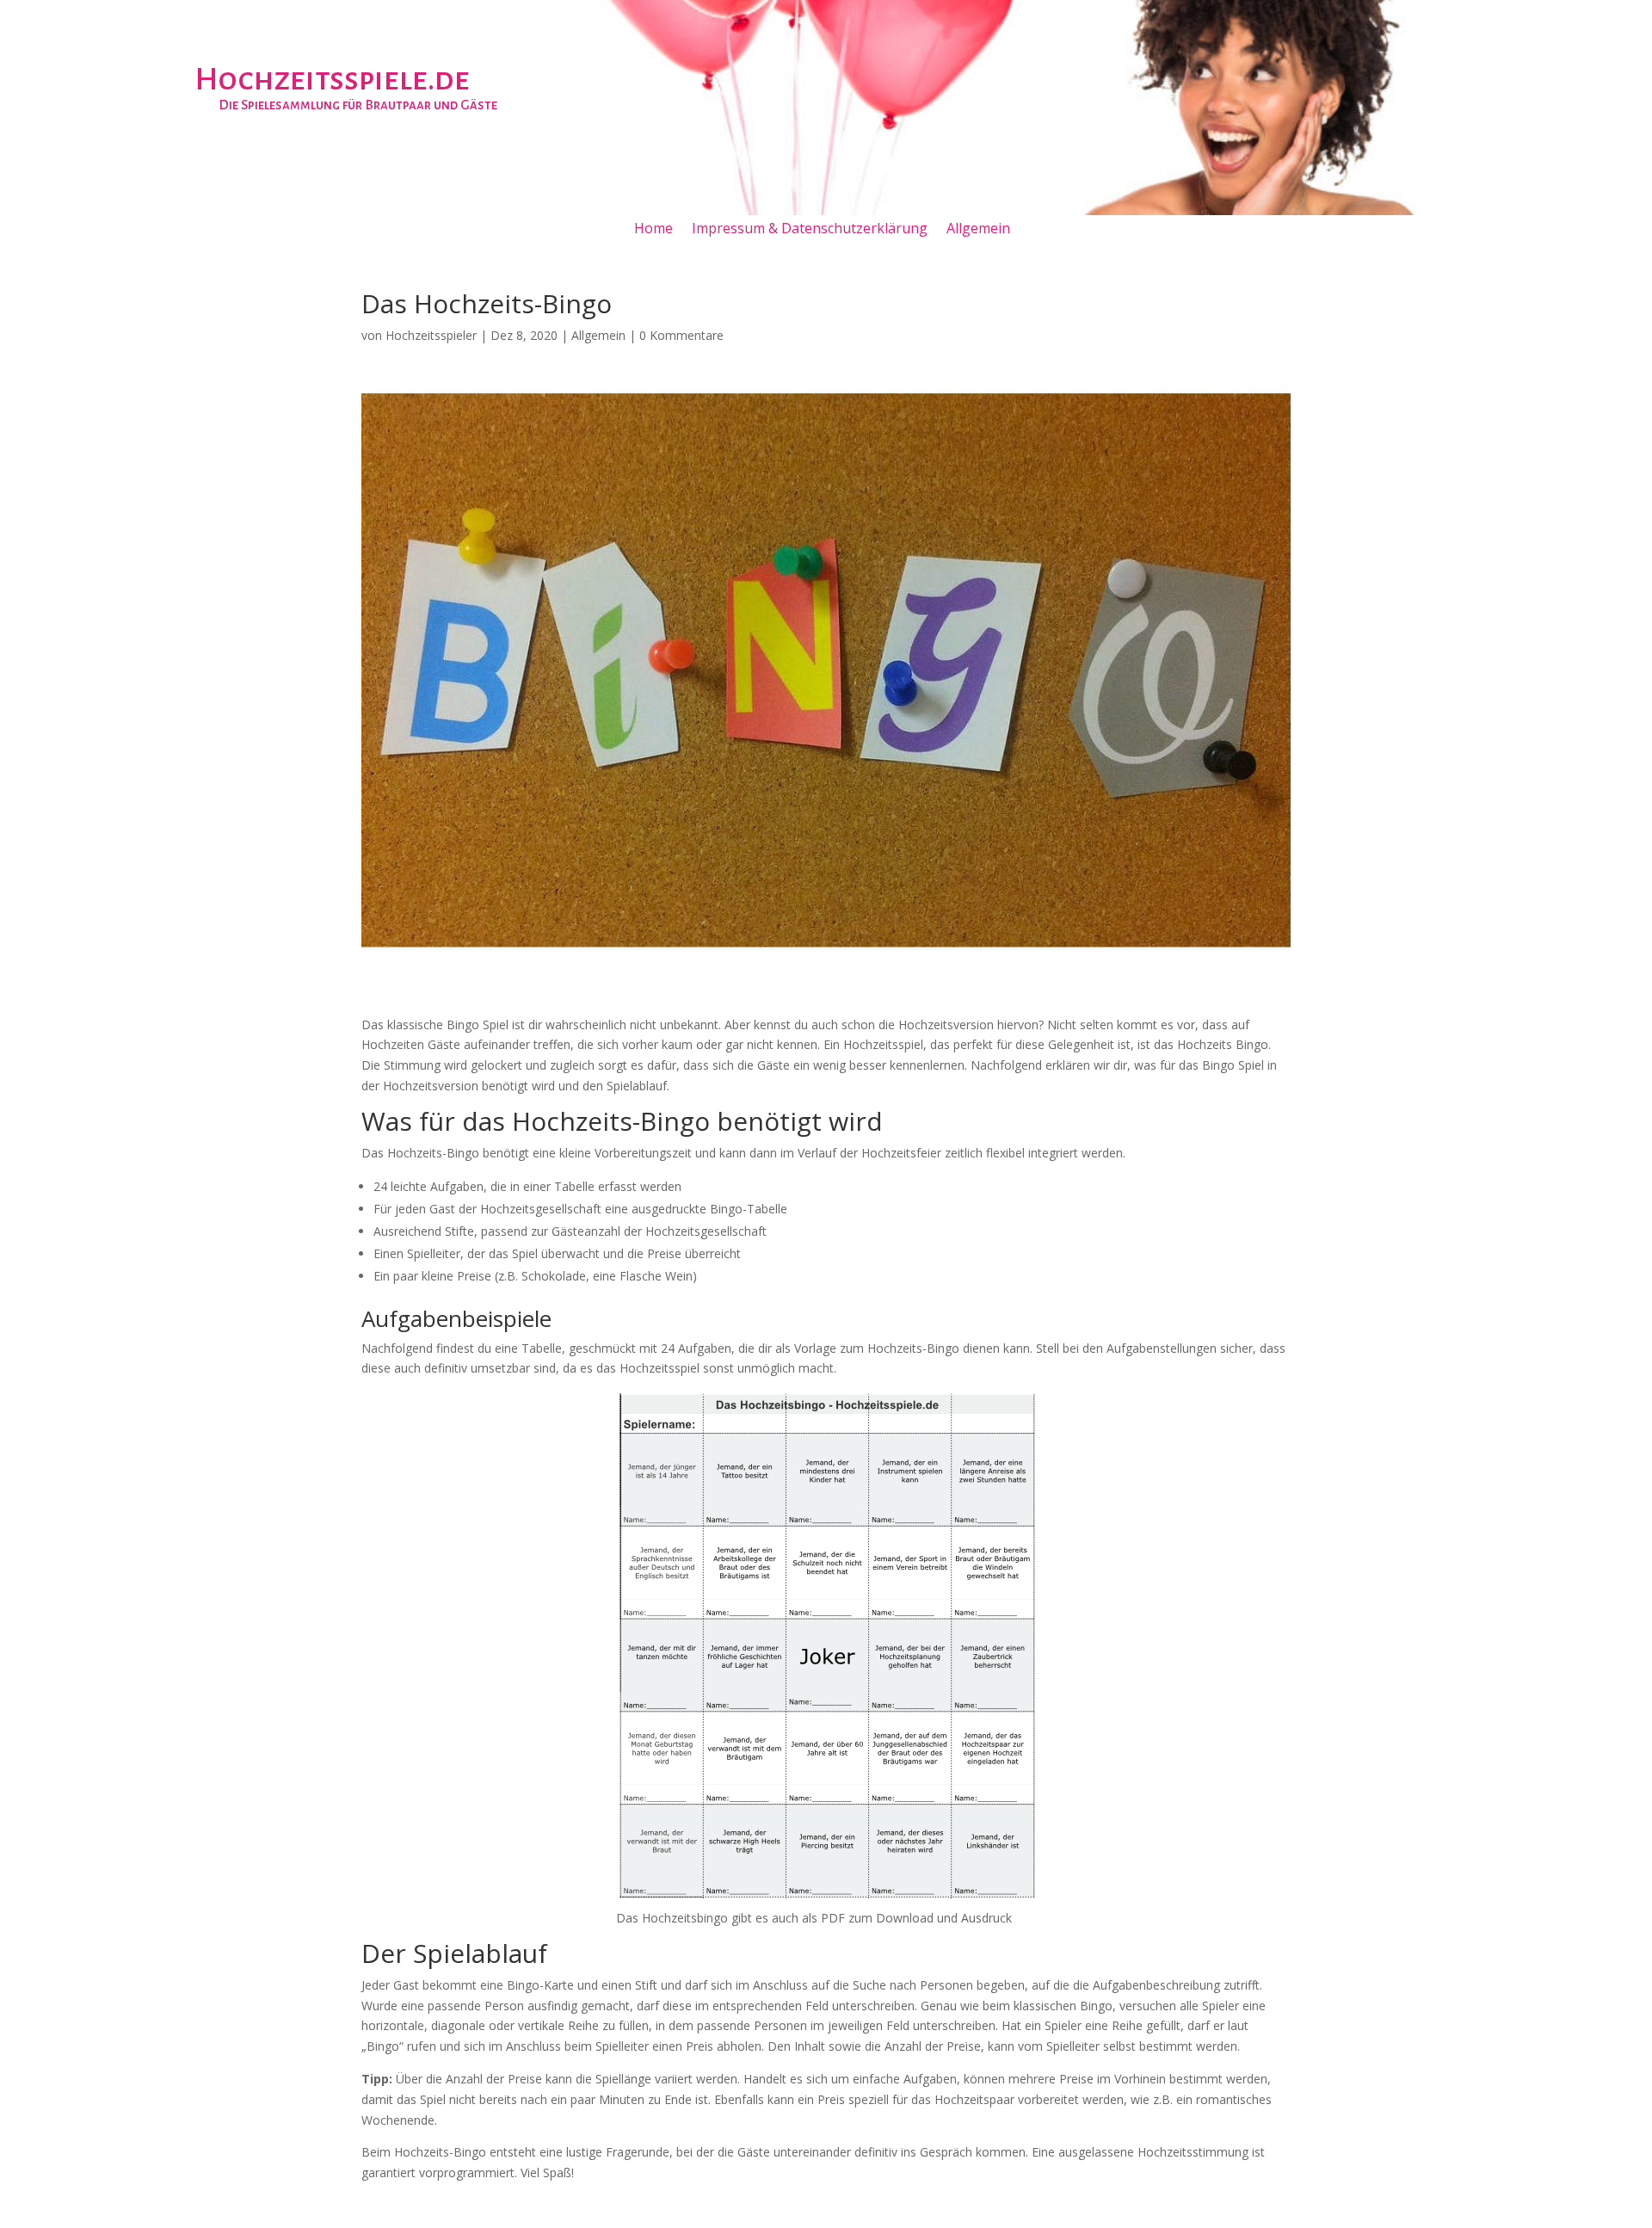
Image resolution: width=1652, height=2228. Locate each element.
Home (653, 230)
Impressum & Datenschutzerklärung (810, 230)
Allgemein (978, 230)
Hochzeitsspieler (431, 335)
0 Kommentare (681, 335)
